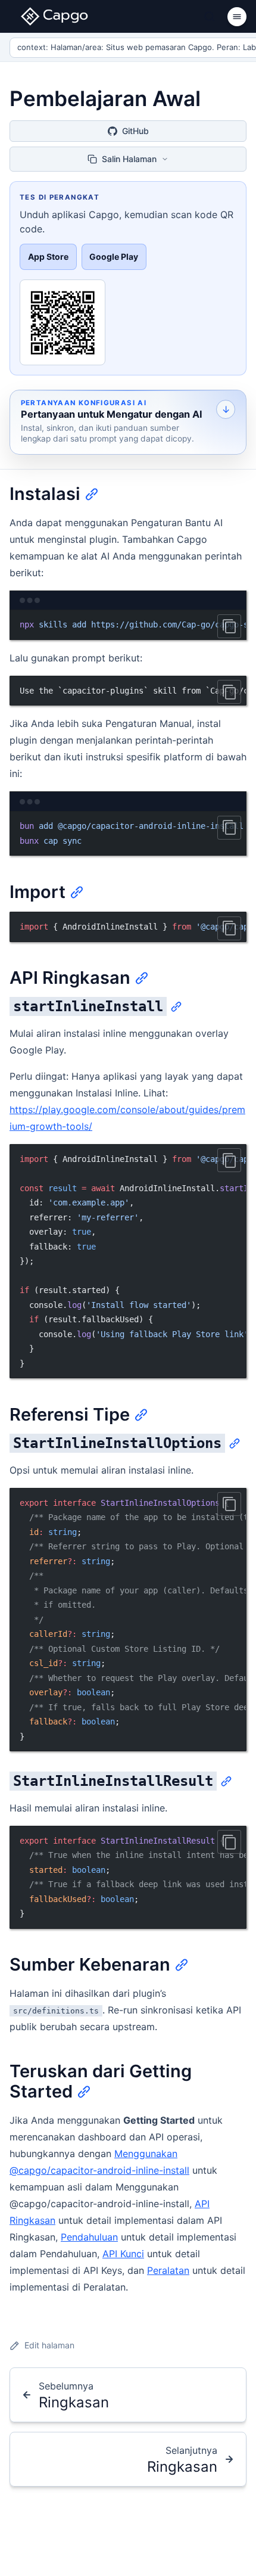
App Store (48, 257)
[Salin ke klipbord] (229, 626)
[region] (128, 625)
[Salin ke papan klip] (229, 828)
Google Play (114, 257)
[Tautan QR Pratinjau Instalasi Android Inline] (63, 322)
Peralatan (168, 2270)
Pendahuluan (89, 2237)
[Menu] (237, 17)
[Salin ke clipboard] (229, 1504)
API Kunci (123, 2254)
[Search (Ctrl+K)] (210, 17)
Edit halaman (49, 2345)
